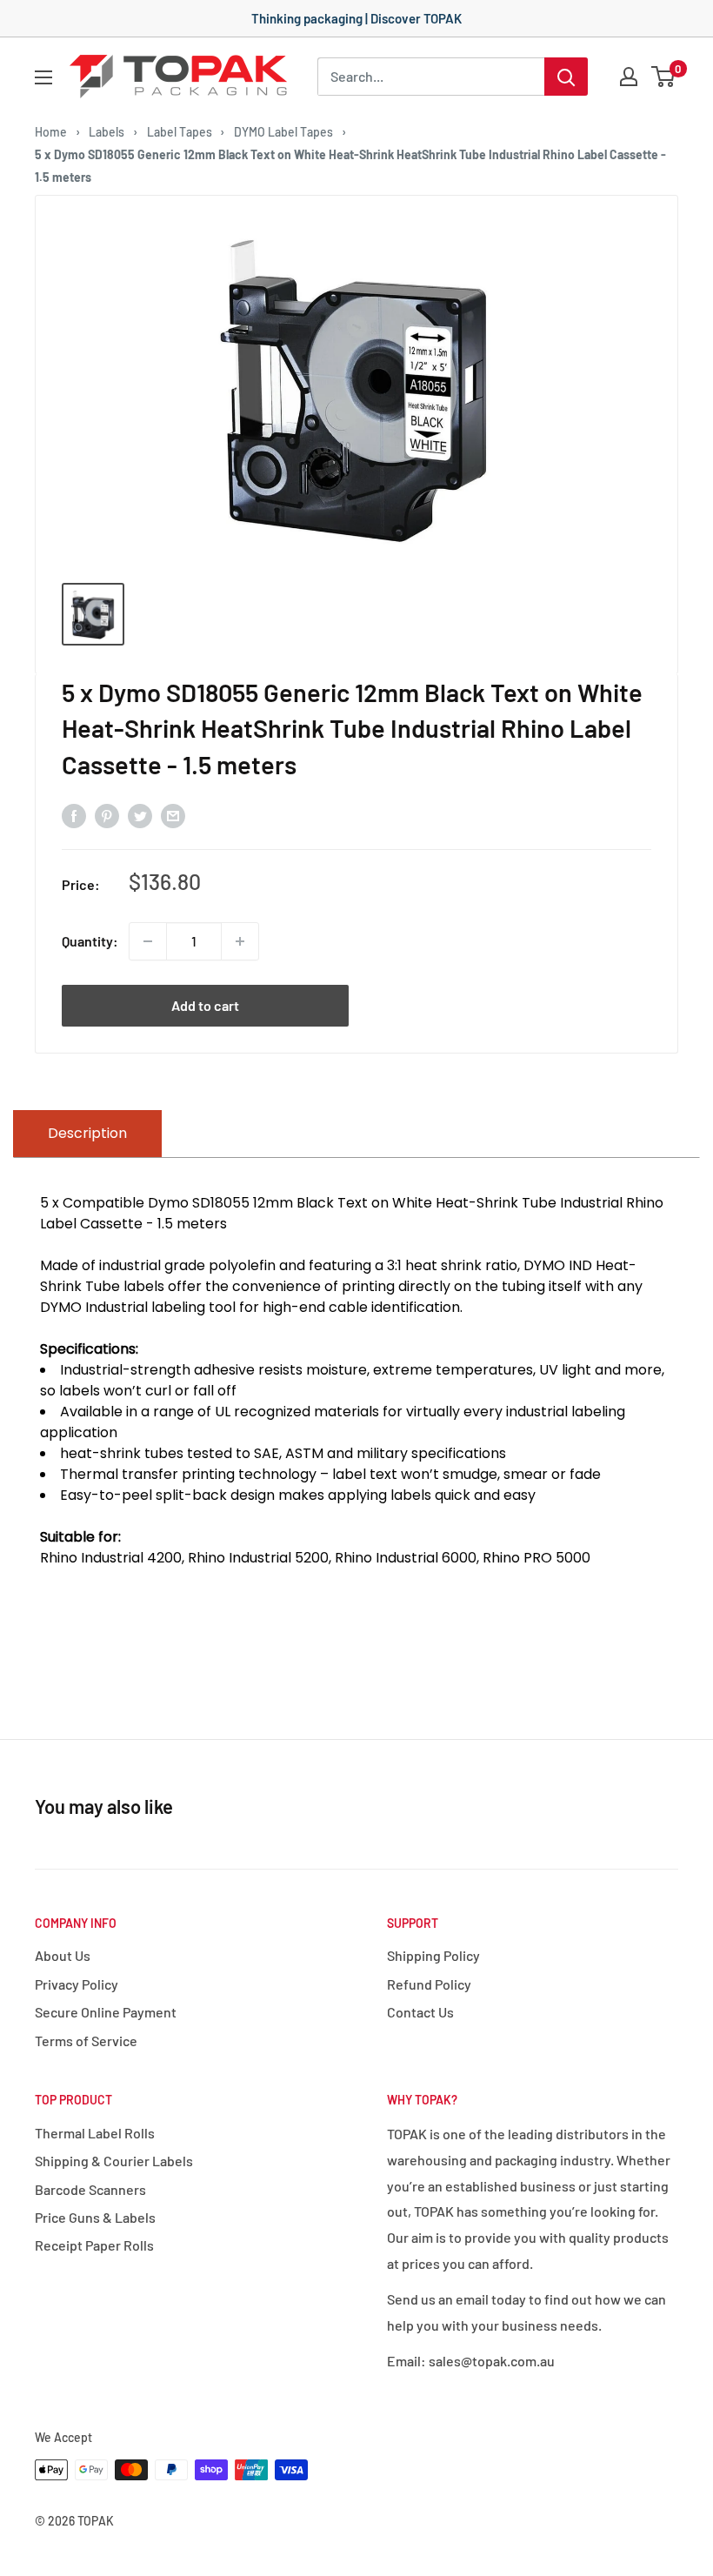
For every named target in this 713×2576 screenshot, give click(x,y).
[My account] (629, 77)
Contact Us (420, 2012)
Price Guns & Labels (95, 2217)
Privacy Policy (77, 1984)
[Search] (566, 77)
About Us (63, 1955)
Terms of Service (86, 2041)
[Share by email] (173, 815)
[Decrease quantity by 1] (148, 941)
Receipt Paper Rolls (94, 2245)
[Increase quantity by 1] (240, 941)
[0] (664, 77)
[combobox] (431, 77)
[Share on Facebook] (74, 815)
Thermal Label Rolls (95, 2133)
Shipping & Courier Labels (114, 2161)
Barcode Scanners (90, 2189)
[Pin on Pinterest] (107, 815)
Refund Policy (429, 1984)
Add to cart (205, 1005)
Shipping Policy (433, 1955)
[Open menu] (43, 77)
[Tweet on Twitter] (140, 815)
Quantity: (90, 941)
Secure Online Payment (106, 2012)
